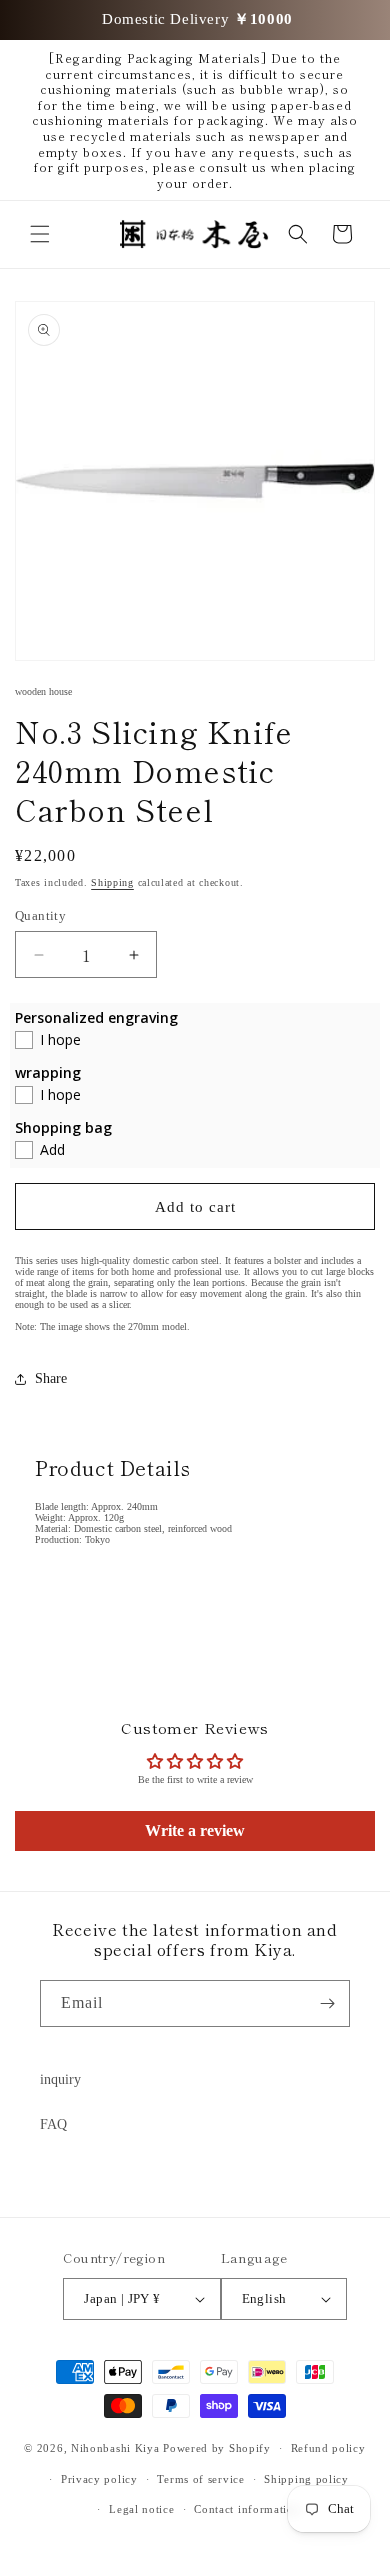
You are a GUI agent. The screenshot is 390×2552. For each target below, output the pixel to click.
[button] (40, 234)
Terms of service (200, 2479)
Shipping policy (306, 2479)
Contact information (247, 2509)
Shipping (112, 882)
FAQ (53, 2124)
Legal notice (141, 2509)
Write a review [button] (195, 1830)
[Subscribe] (327, 2003)
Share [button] (51, 1378)
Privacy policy (99, 2479)
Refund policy (328, 2448)
